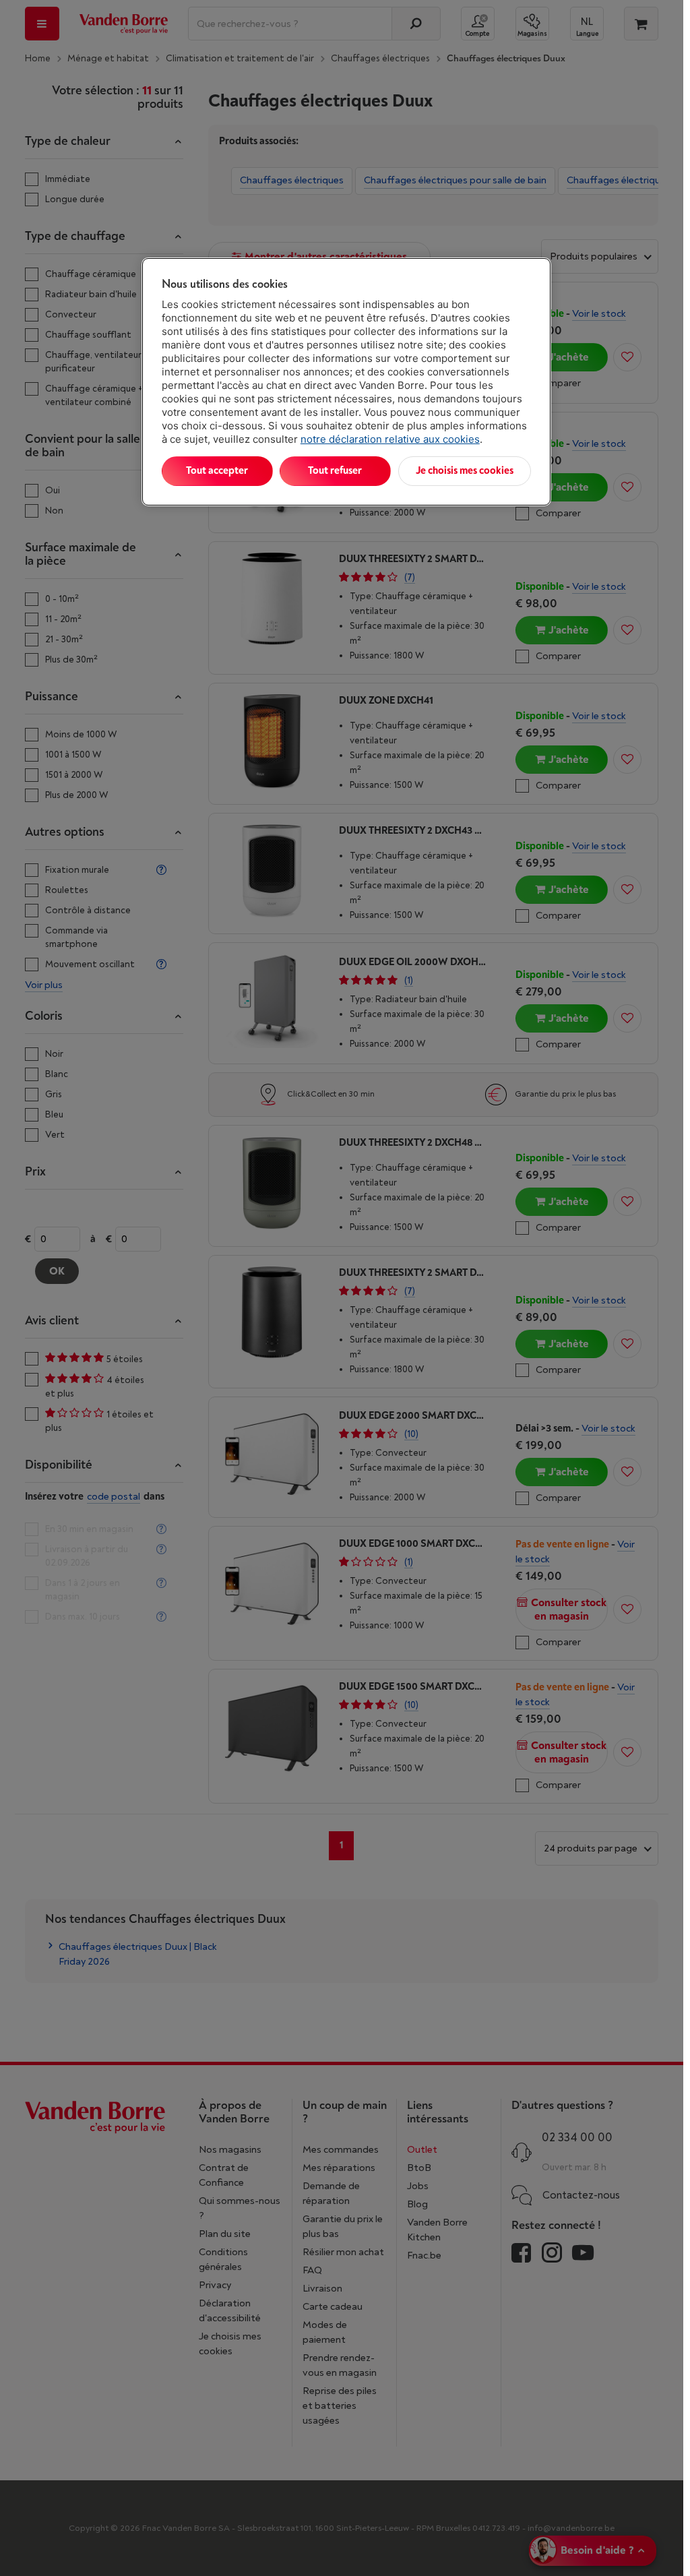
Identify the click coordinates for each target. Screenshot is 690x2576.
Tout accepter (217, 471)
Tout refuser (335, 471)
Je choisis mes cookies (465, 471)
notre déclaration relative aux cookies (390, 439)
